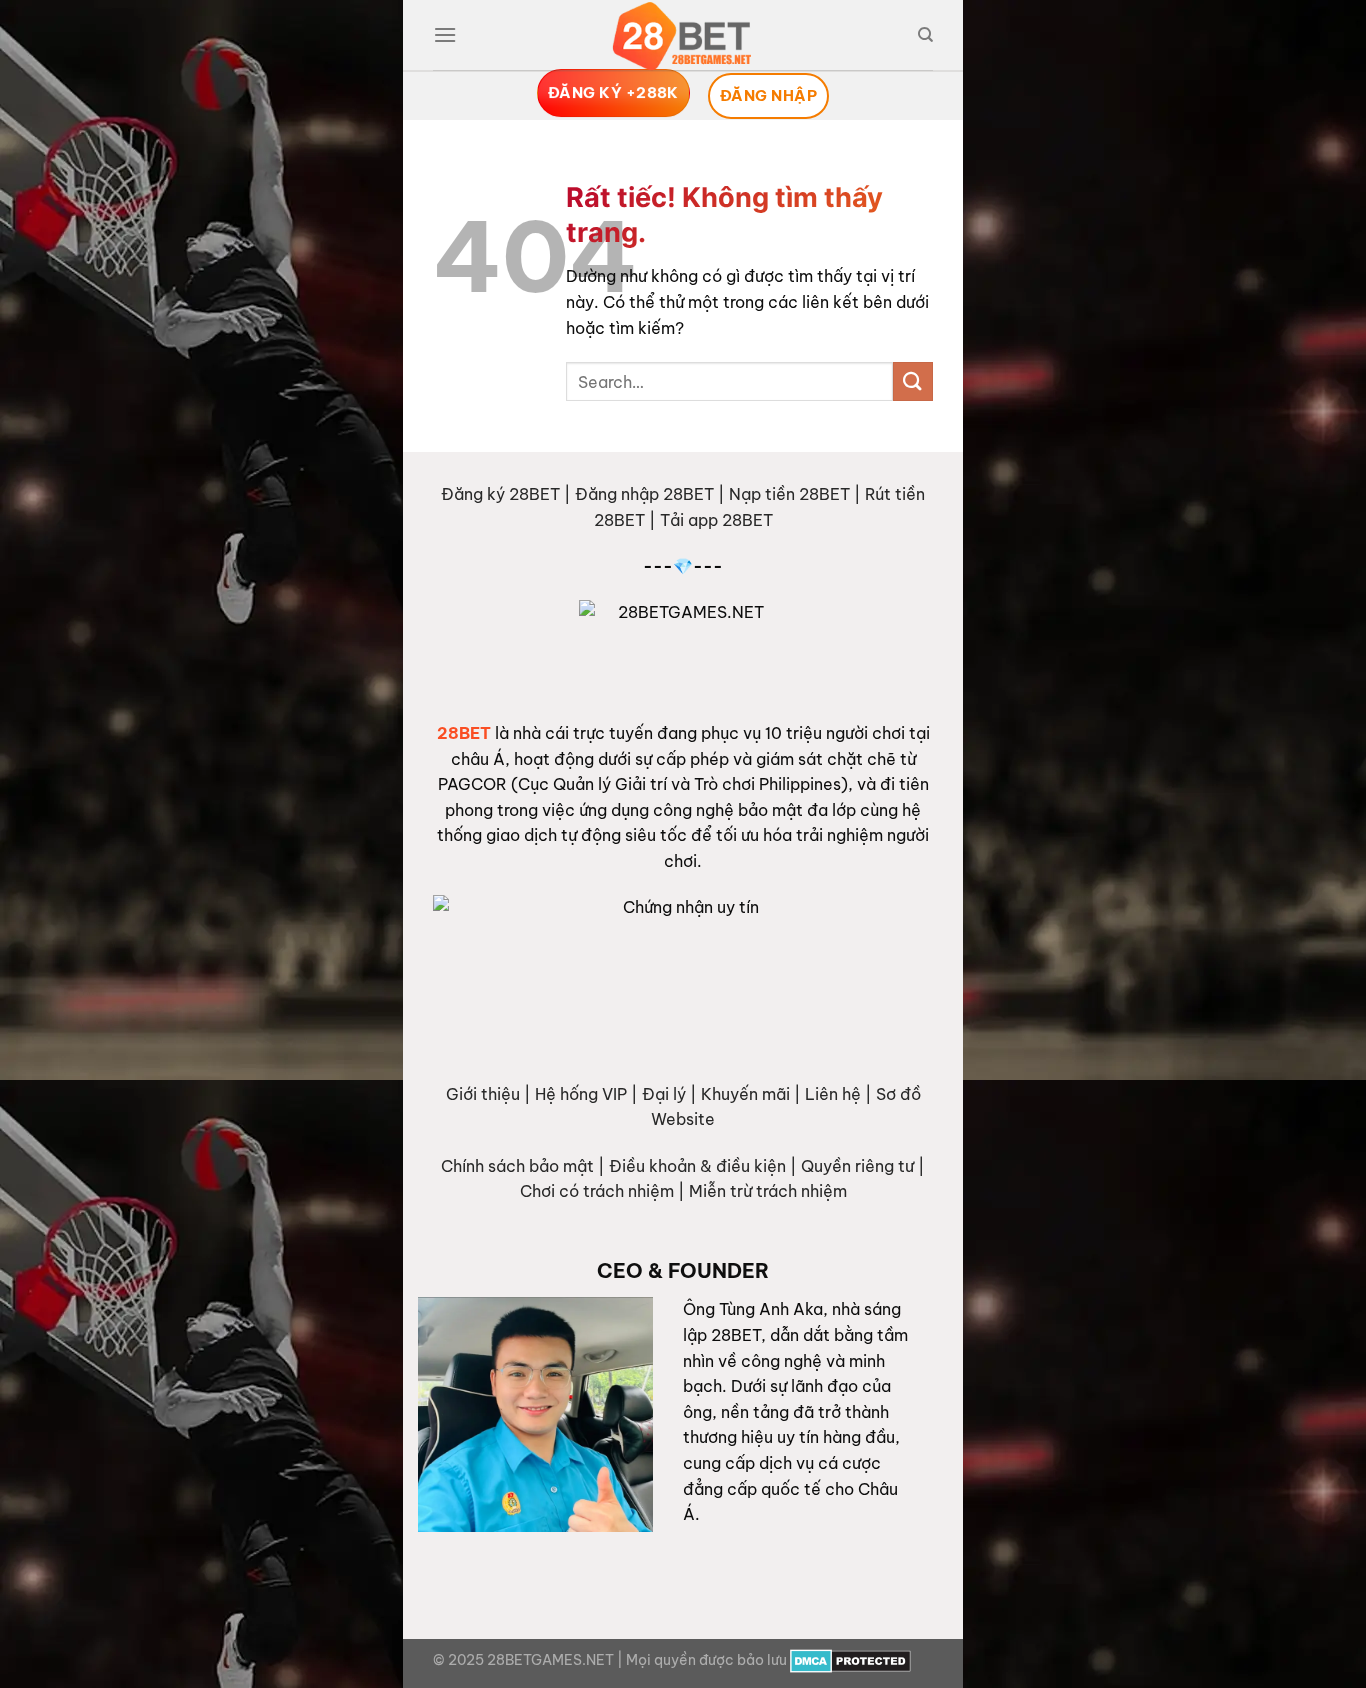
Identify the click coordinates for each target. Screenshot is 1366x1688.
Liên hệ (833, 1094)
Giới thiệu (483, 1094)
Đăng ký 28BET (500, 494)
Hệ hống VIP (581, 1094)
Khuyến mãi (745, 1094)
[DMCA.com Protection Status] (850, 1660)
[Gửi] (913, 381)
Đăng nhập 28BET (644, 494)
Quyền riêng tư (857, 1166)
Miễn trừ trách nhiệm (768, 1191)
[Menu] (445, 34)
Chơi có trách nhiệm (597, 1191)
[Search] (925, 35)
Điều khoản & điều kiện (697, 1166)
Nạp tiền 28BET (789, 494)
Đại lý (664, 1094)
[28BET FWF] (683, 36)
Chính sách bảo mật (517, 1166)
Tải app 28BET (716, 520)
